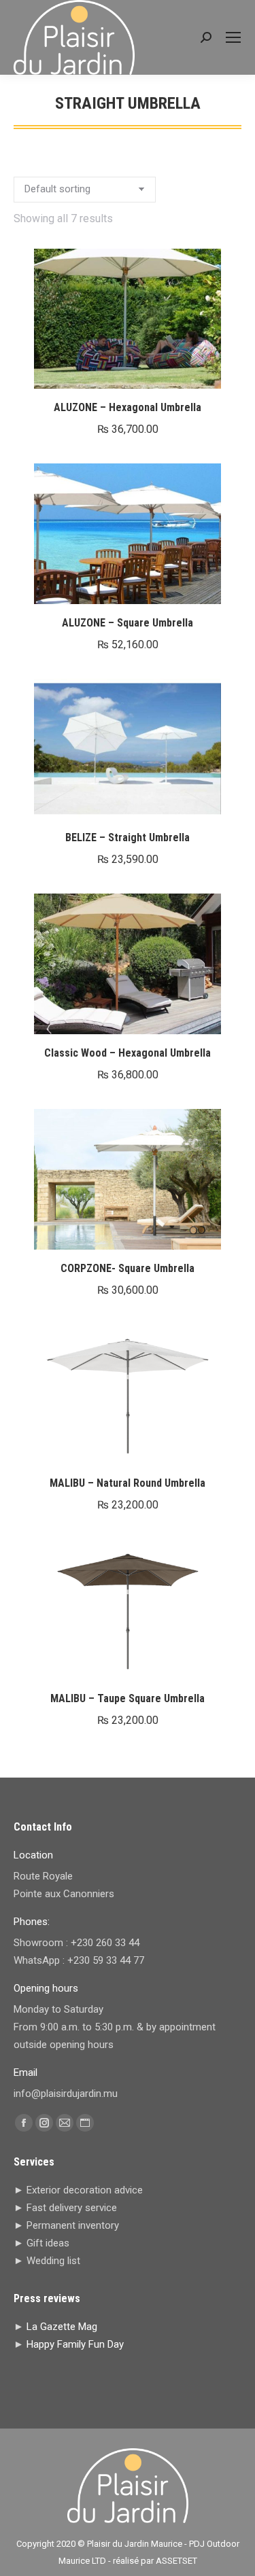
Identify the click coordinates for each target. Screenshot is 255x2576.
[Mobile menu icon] (233, 37)
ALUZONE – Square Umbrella (128, 623)
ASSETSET (176, 2561)
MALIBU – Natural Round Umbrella (128, 1483)
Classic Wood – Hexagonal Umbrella (128, 1053)
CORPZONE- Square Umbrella (128, 1268)
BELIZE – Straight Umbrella (128, 837)
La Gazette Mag (62, 2327)
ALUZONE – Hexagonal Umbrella (128, 407)
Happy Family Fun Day (75, 2344)
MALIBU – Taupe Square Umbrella (128, 1698)
